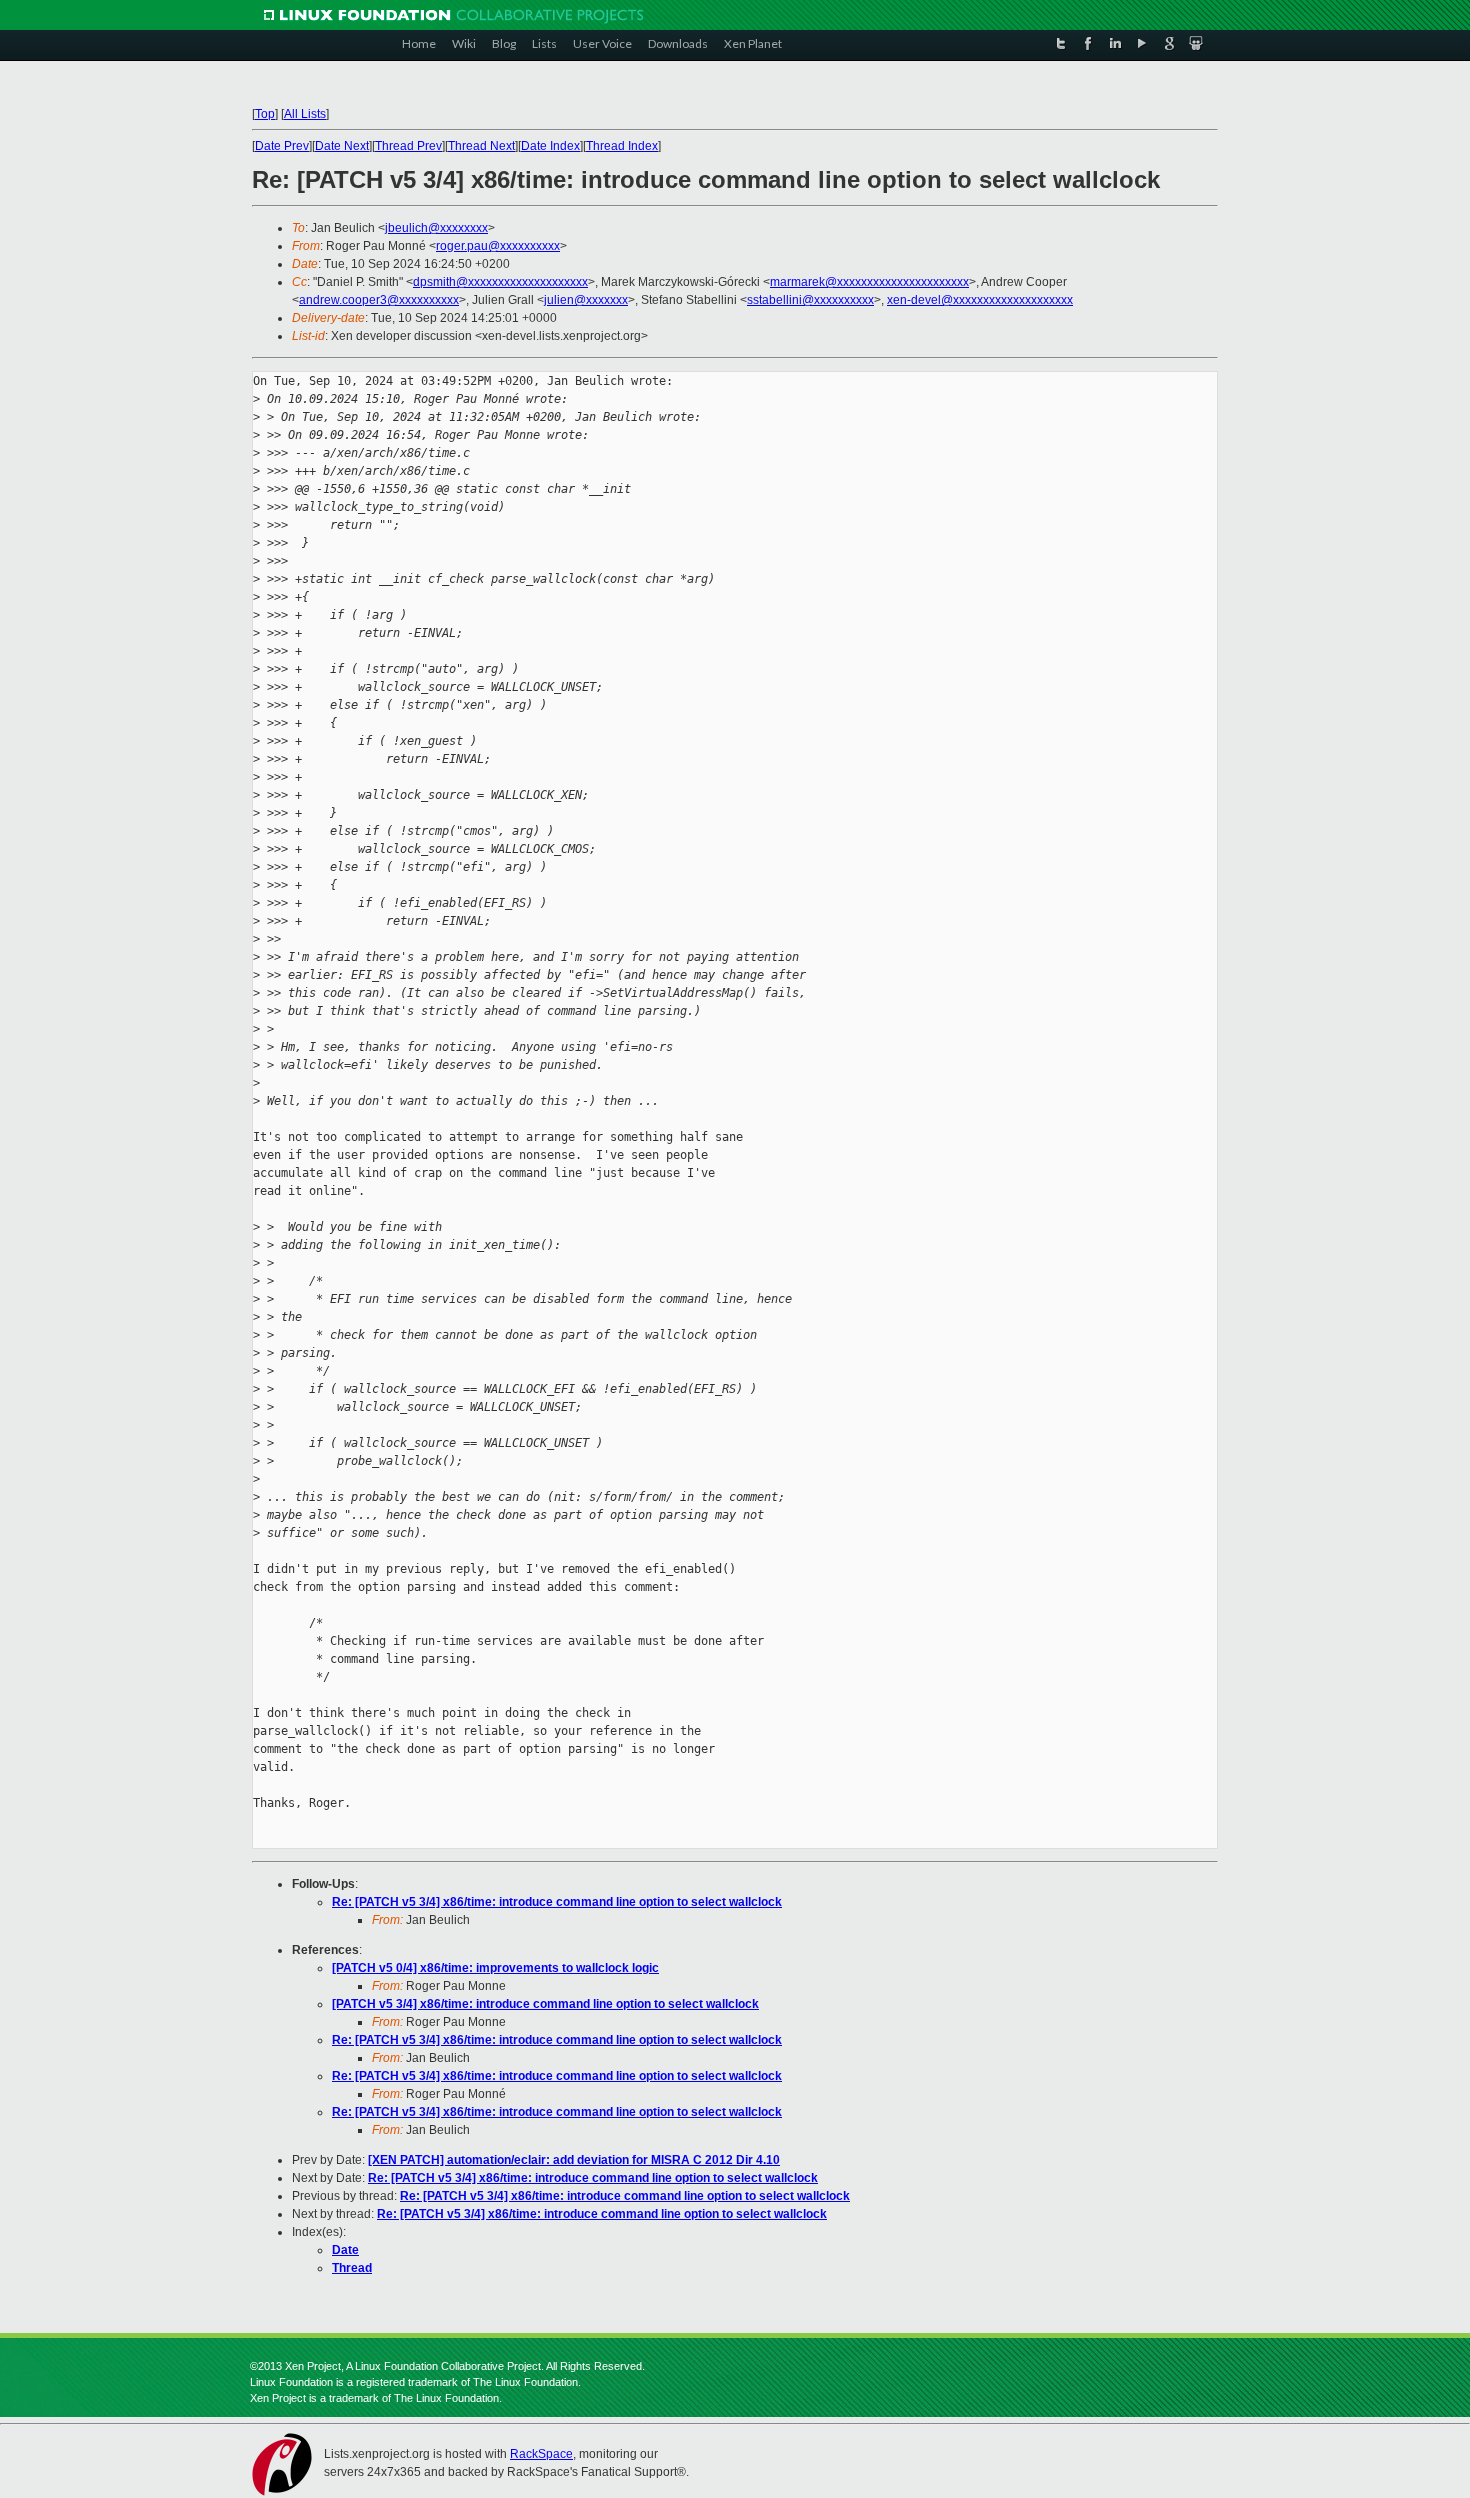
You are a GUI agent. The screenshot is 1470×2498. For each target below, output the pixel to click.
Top (265, 114)
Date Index (550, 146)
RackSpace (541, 2454)
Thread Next (481, 146)
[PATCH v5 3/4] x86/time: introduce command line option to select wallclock (545, 2004)
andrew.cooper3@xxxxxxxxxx (379, 300)
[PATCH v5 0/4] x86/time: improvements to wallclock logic (495, 1968)
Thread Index (622, 146)
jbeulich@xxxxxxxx (436, 228)
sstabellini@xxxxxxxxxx (810, 300)
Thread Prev (408, 146)
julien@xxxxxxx (586, 300)
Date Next (342, 146)
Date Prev (282, 146)
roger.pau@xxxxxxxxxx (498, 246)
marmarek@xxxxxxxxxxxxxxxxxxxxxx (869, 282)
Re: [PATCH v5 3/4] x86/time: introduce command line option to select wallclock (557, 1902)
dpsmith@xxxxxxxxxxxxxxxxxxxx (500, 282)
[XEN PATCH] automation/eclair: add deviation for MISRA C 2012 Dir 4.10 (574, 2160)
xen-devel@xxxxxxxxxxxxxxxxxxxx (980, 300)
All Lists (305, 114)
